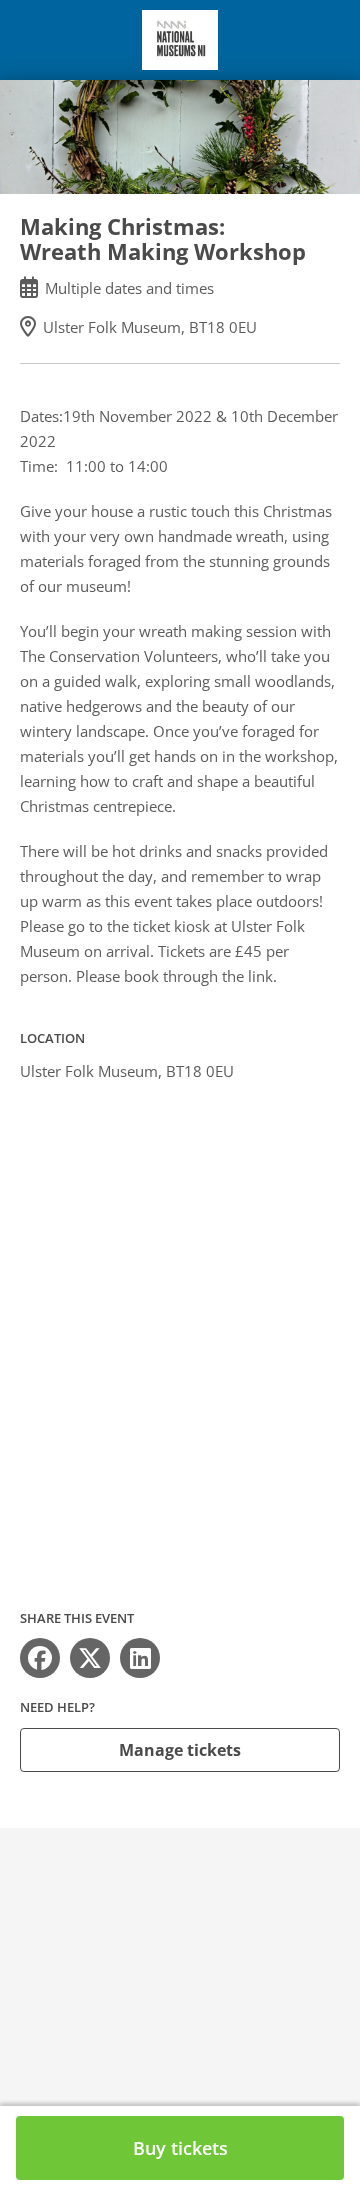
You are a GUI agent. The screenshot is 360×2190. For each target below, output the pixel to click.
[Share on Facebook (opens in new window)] (40, 1658)
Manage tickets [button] (180, 1750)
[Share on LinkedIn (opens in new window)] (140, 1658)
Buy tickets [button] (180, 2148)
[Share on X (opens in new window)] (90, 1658)
